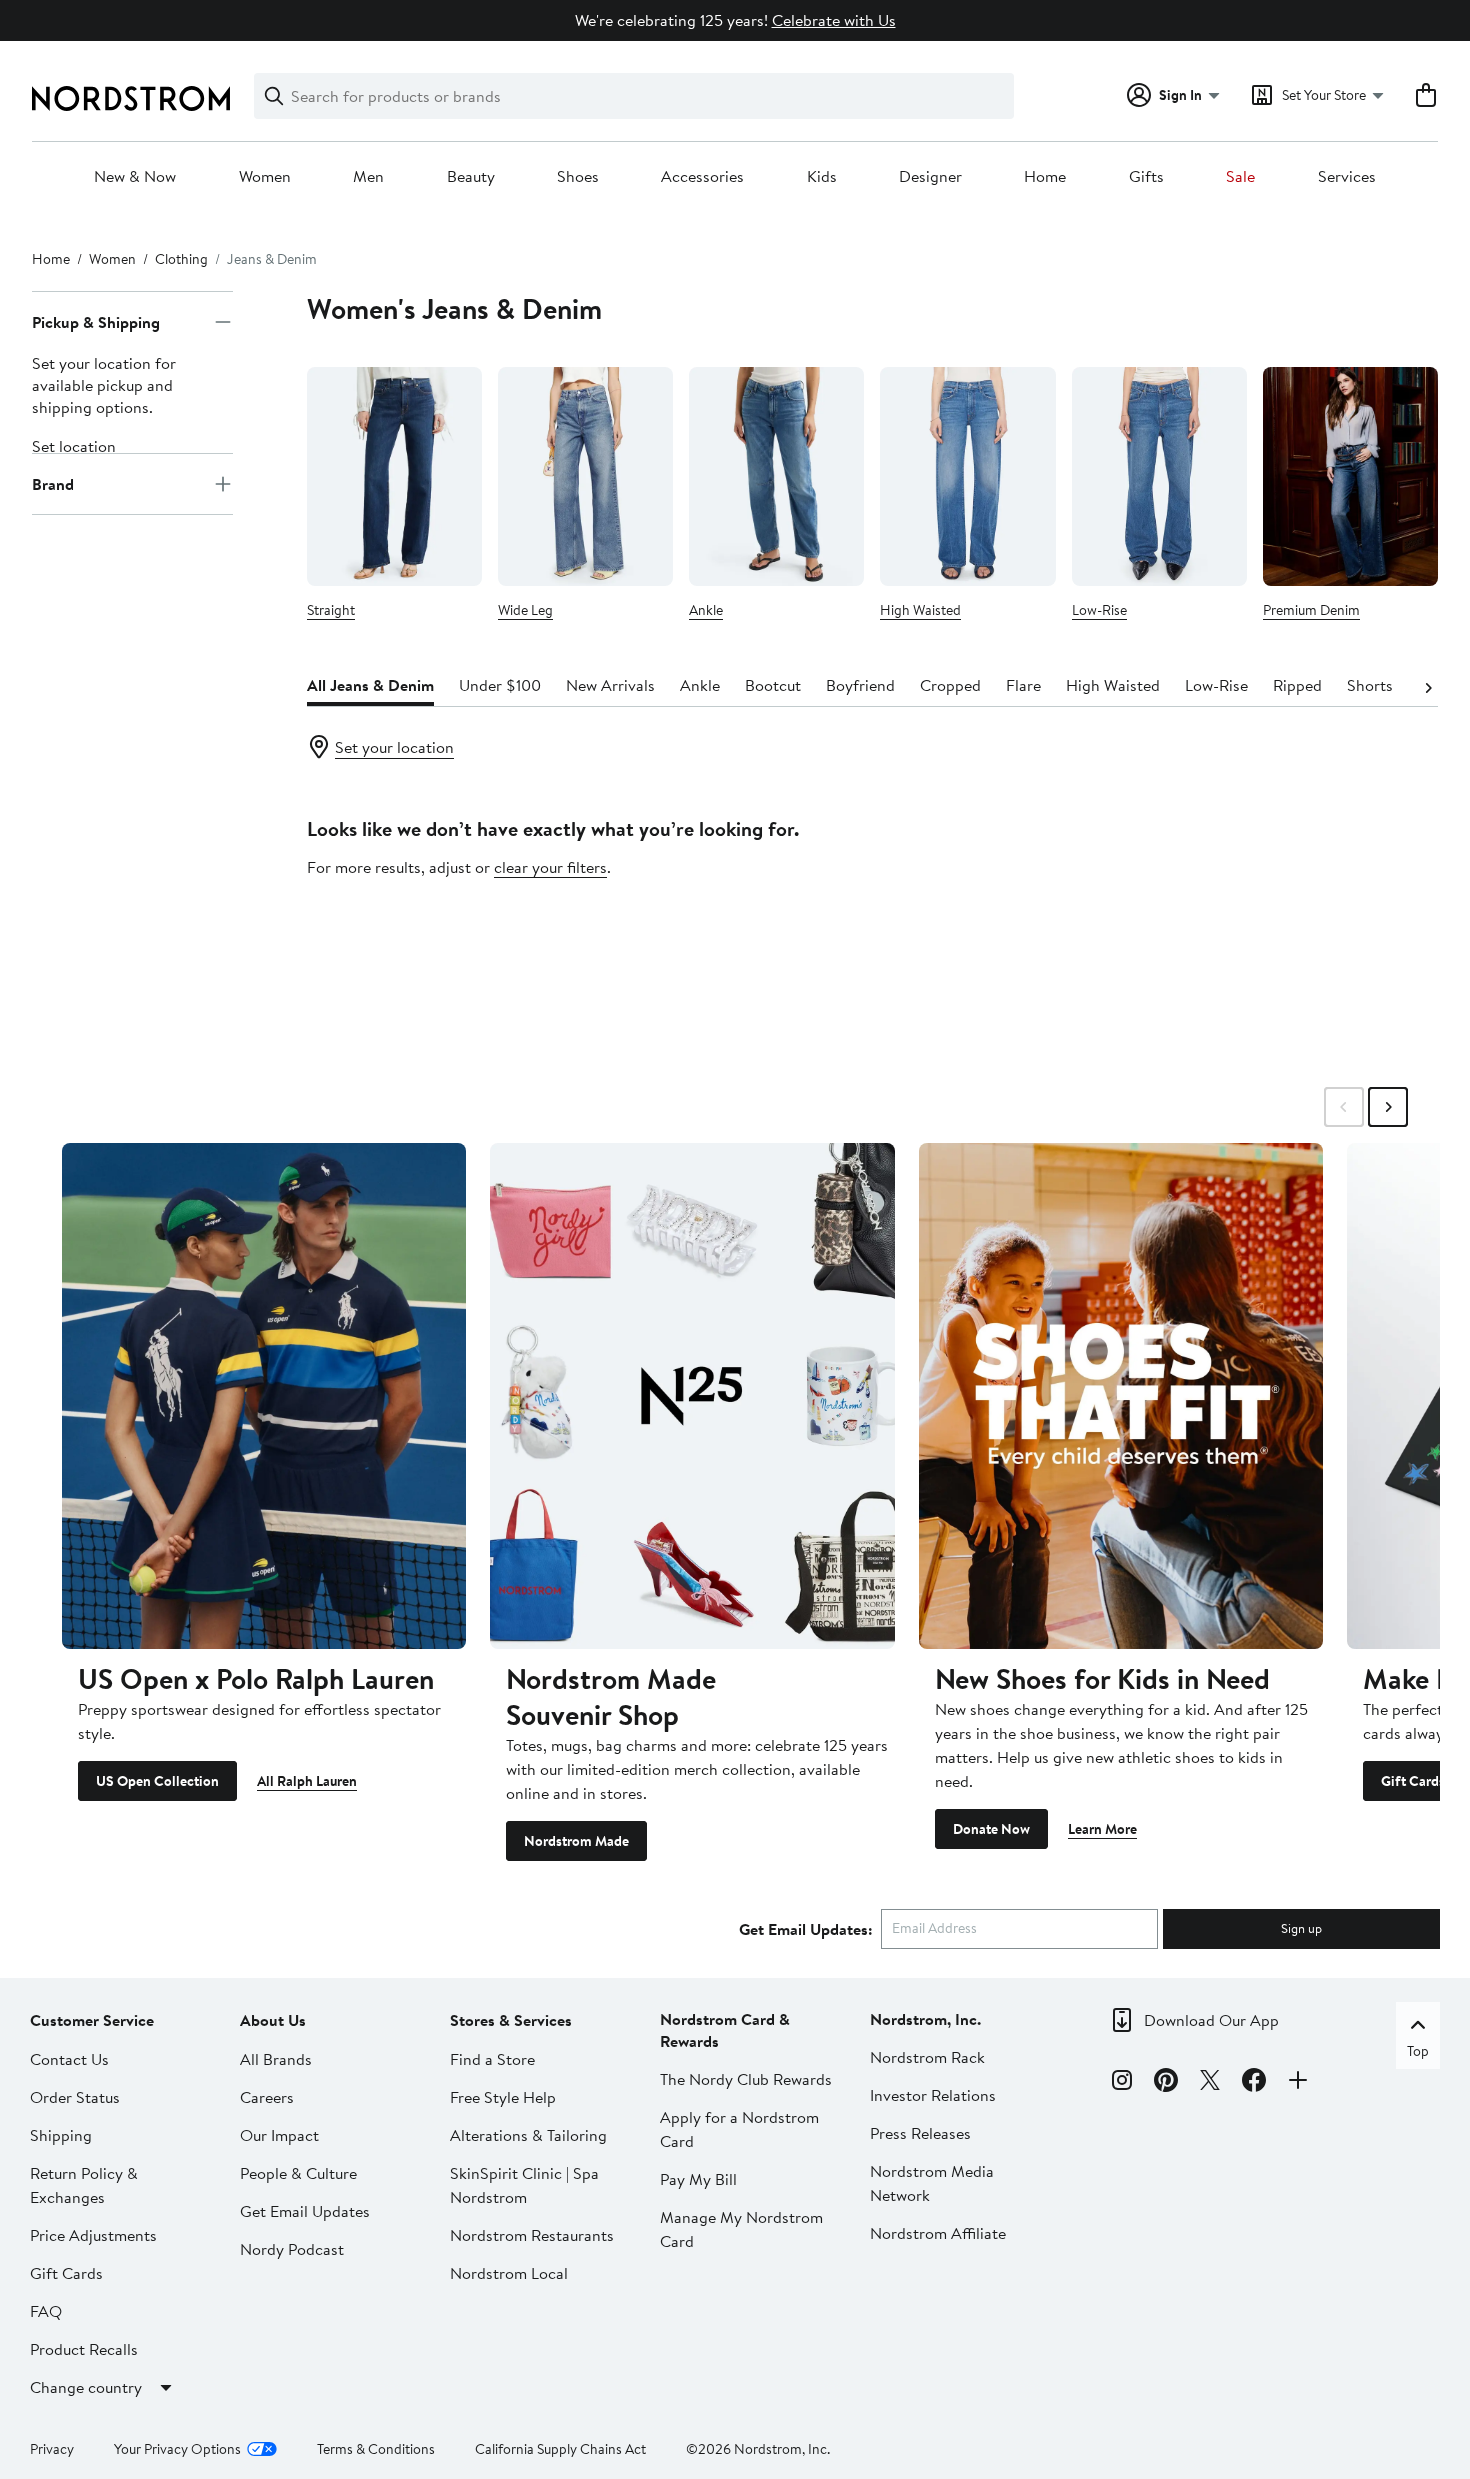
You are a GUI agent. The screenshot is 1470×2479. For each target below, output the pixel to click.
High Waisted (920, 610)
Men (368, 177)
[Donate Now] (1121, 1395)
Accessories (702, 177)
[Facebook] (1254, 2083)
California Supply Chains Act (560, 2449)
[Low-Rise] (1159, 476)
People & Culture (298, 2173)
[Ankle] (776, 476)
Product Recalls (84, 2349)
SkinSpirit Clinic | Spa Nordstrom (524, 2185)
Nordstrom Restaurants (532, 2235)
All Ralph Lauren (307, 1781)
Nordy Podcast (292, 2249)
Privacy (52, 2449)
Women (265, 177)
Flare (1023, 685)
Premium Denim (1311, 610)
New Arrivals (610, 685)
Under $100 (500, 685)
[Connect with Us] (1298, 2083)
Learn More (1102, 1829)
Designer (930, 177)
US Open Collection (157, 1781)
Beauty (471, 177)
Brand (53, 484)
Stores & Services (511, 2020)
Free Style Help (503, 2097)
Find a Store (492, 2059)
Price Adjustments (93, 2235)
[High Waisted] (967, 476)
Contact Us (69, 2059)
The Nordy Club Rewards (746, 2079)
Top (1418, 2051)
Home (1045, 177)
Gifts (1146, 177)
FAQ (46, 2311)
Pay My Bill (698, 2179)
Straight (331, 610)
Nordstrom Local (509, 2273)
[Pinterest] (1166, 2083)
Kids (822, 177)
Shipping (61, 2135)
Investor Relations (933, 2095)
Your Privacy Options (177, 2449)
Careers (267, 2097)
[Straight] (394, 476)
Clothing (181, 259)
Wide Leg (525, 610)
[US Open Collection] (264, 1395)
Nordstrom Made (576, 1841)
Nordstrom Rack (927, 2057)
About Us (273, 2020)
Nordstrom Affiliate (938, 2233)
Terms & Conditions (376, 2449)
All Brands (276, 2059)
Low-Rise (1099, 610)
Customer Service (92, 2020)
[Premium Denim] (1350, 476)
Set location (74, 446)
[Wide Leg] (585, 476)
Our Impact (279, 2135)
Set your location (394, 747)
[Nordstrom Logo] (131, 98)
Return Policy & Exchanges (84, 2185)
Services (1347, 177)
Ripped (1297, 685)
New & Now (135, 177)
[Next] (1428, 686)
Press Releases (920, 2133)
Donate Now (991, 1829)
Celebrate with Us (834, 20)
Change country (86, 2387)
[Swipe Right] (1388, 1107)
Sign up (1301, 1928)
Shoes (578, 177)
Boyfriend (860, 685)
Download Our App (1211, 2020)
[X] (1210, 2083)
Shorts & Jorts (1397, 685)
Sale (1240, 177)
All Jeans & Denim (370, 685)
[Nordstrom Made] (692, 1395)
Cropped (950, 685)
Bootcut (773, 685)
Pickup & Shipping (96, 322)
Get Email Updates (305, 2211)
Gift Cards (1413, 1781)
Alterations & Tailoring (528, 2135)
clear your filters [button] (550, 867)
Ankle (706, 610)
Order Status (75, 2097)
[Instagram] (1122, 2083)
